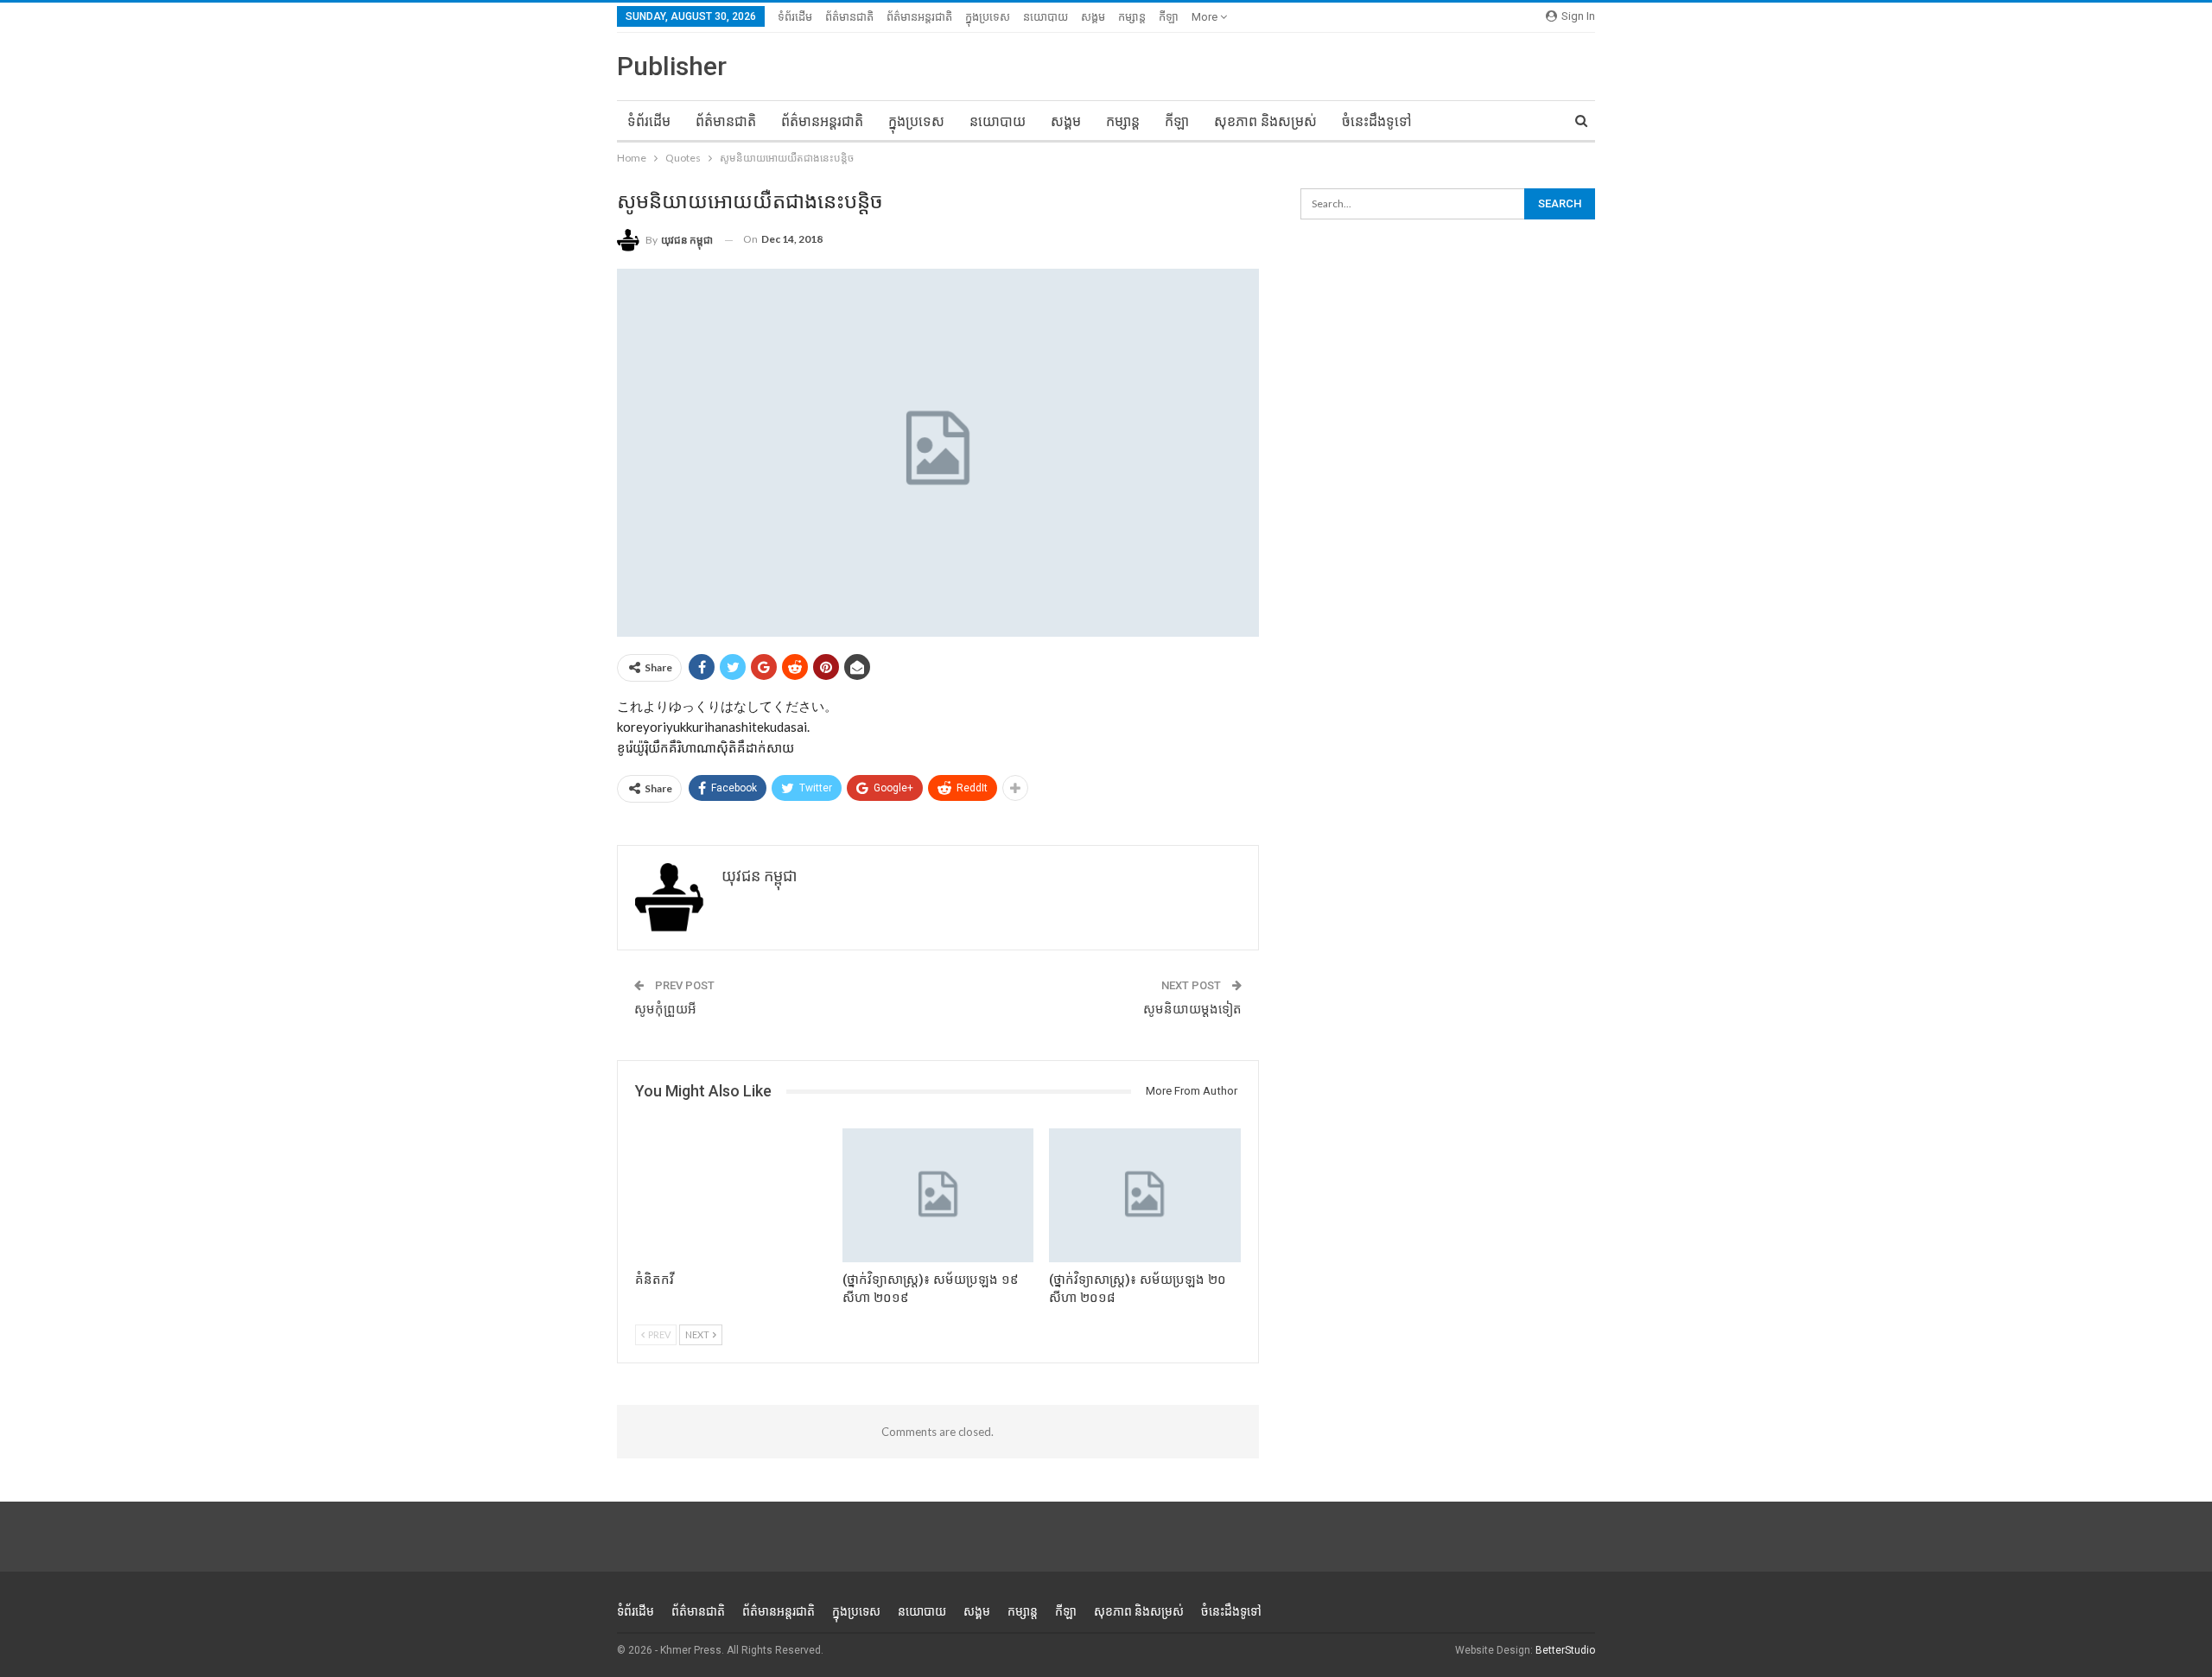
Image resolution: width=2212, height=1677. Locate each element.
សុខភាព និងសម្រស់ (1265, 121)
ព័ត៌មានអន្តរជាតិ (919, 17)
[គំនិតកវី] (731, 1195)
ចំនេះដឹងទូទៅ (1377, 121)
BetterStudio (1565, 1650)
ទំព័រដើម (795, 17)
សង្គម (1093, 17)
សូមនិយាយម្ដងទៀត (1192, 1009)
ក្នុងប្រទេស (988, 17)
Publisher (672, 66)
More (1206, 17)
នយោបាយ (1046, 17)
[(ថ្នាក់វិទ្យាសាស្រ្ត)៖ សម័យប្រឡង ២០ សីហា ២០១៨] (1145, 1195)
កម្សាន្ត (1132, 17)
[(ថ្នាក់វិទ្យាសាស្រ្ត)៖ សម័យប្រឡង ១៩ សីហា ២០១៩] (938, 1195)
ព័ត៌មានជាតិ (849, 17)
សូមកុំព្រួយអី (665, 1009)
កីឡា (1169, 17)
